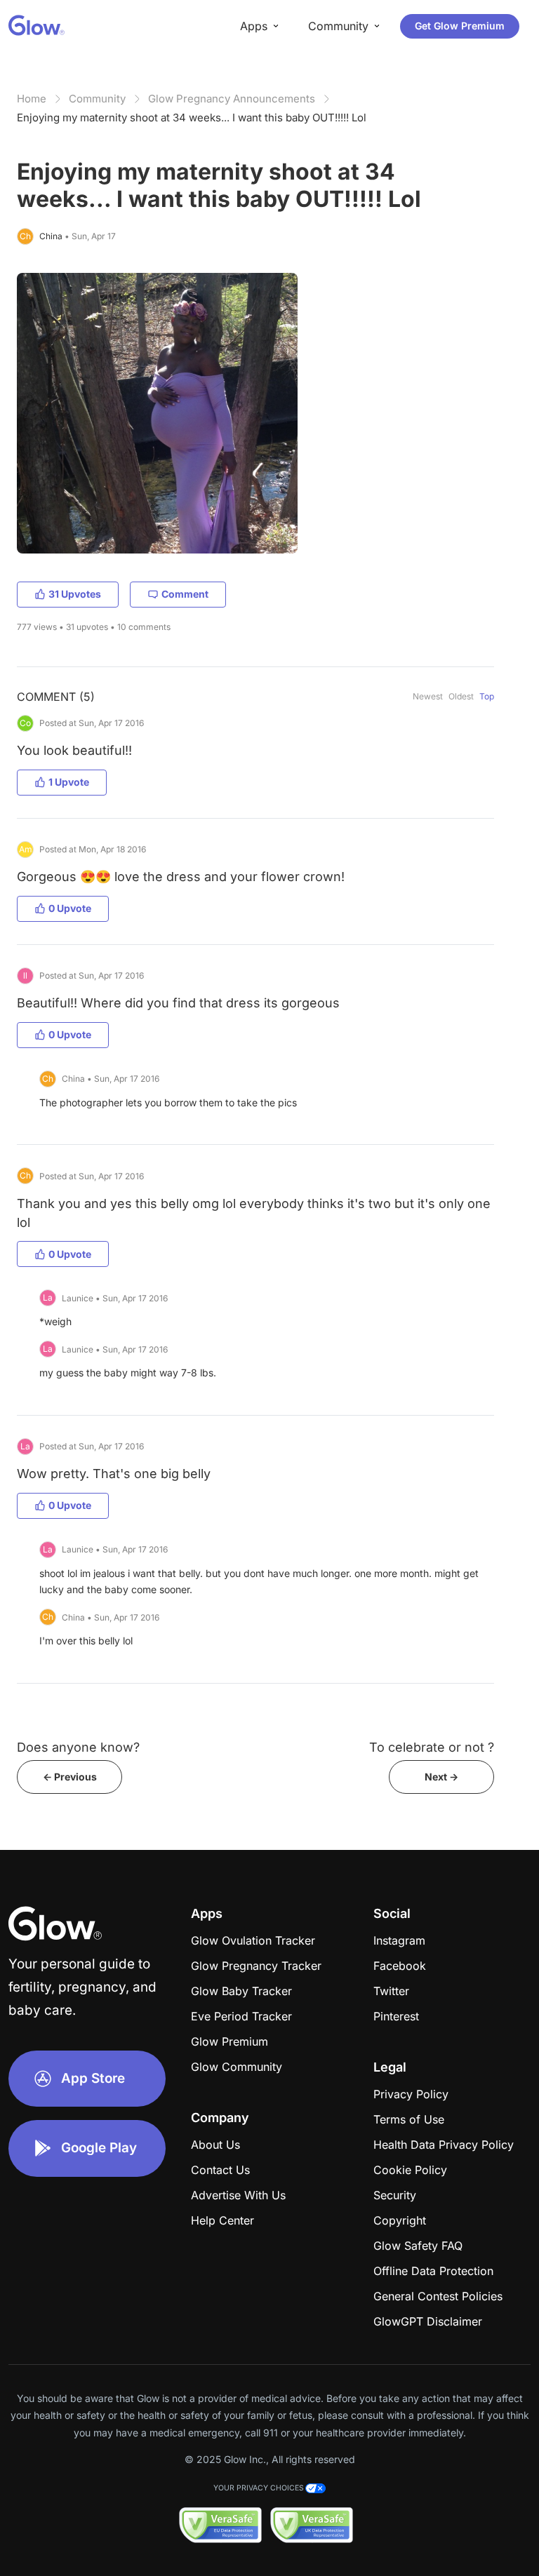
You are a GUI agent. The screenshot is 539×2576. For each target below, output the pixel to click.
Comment (185, 594)
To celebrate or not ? (432, 1747)
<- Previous (70, 1777)
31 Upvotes (75, 594)
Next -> (441, 1777)
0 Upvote (70, 908)
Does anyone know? (78, 1747)
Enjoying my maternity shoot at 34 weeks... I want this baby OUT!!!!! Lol (192, 118)
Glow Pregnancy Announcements (232, 99)
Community (97, 99)
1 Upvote (69, 782)
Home (32, 99)
